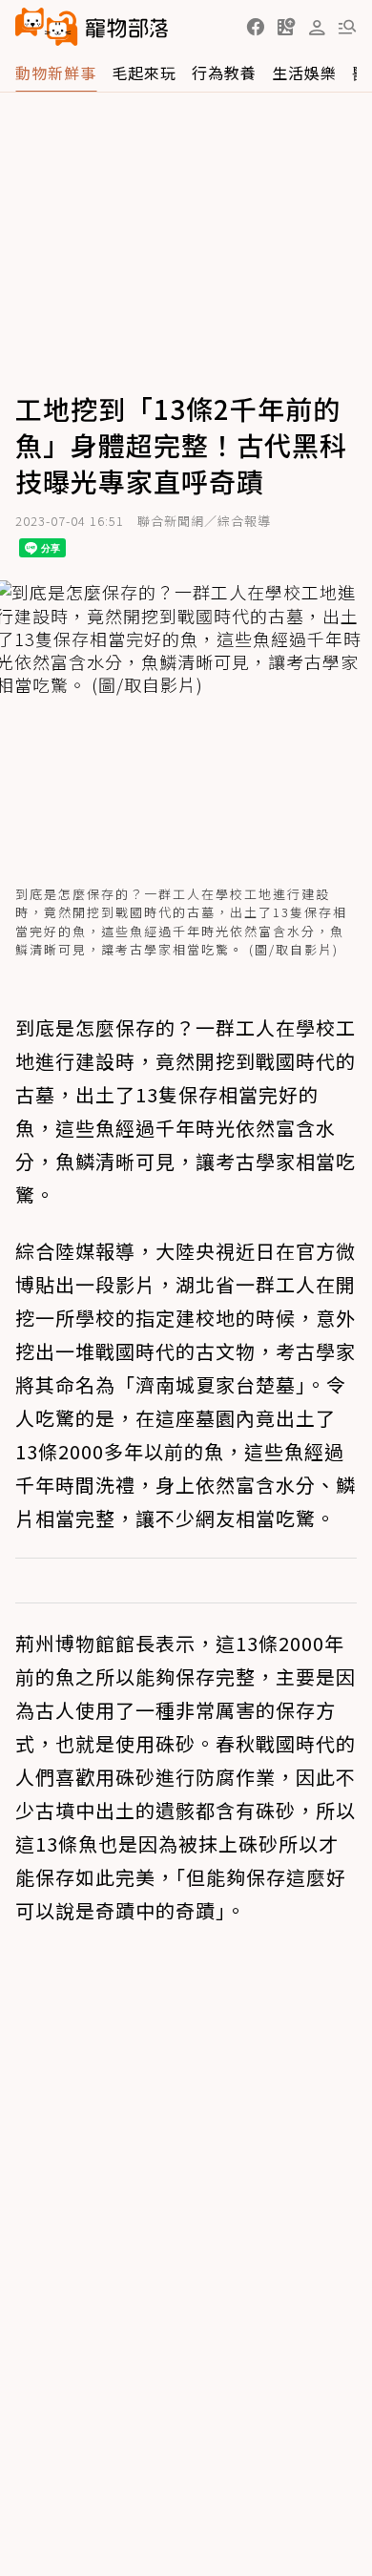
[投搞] (286, 27)
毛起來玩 (144, 73)
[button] (256, 27)
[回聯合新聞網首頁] (47, 27)
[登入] (317, 28)
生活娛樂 (304, 73)
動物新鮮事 (56, 73)
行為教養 (224, 73)
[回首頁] (92, 27)
